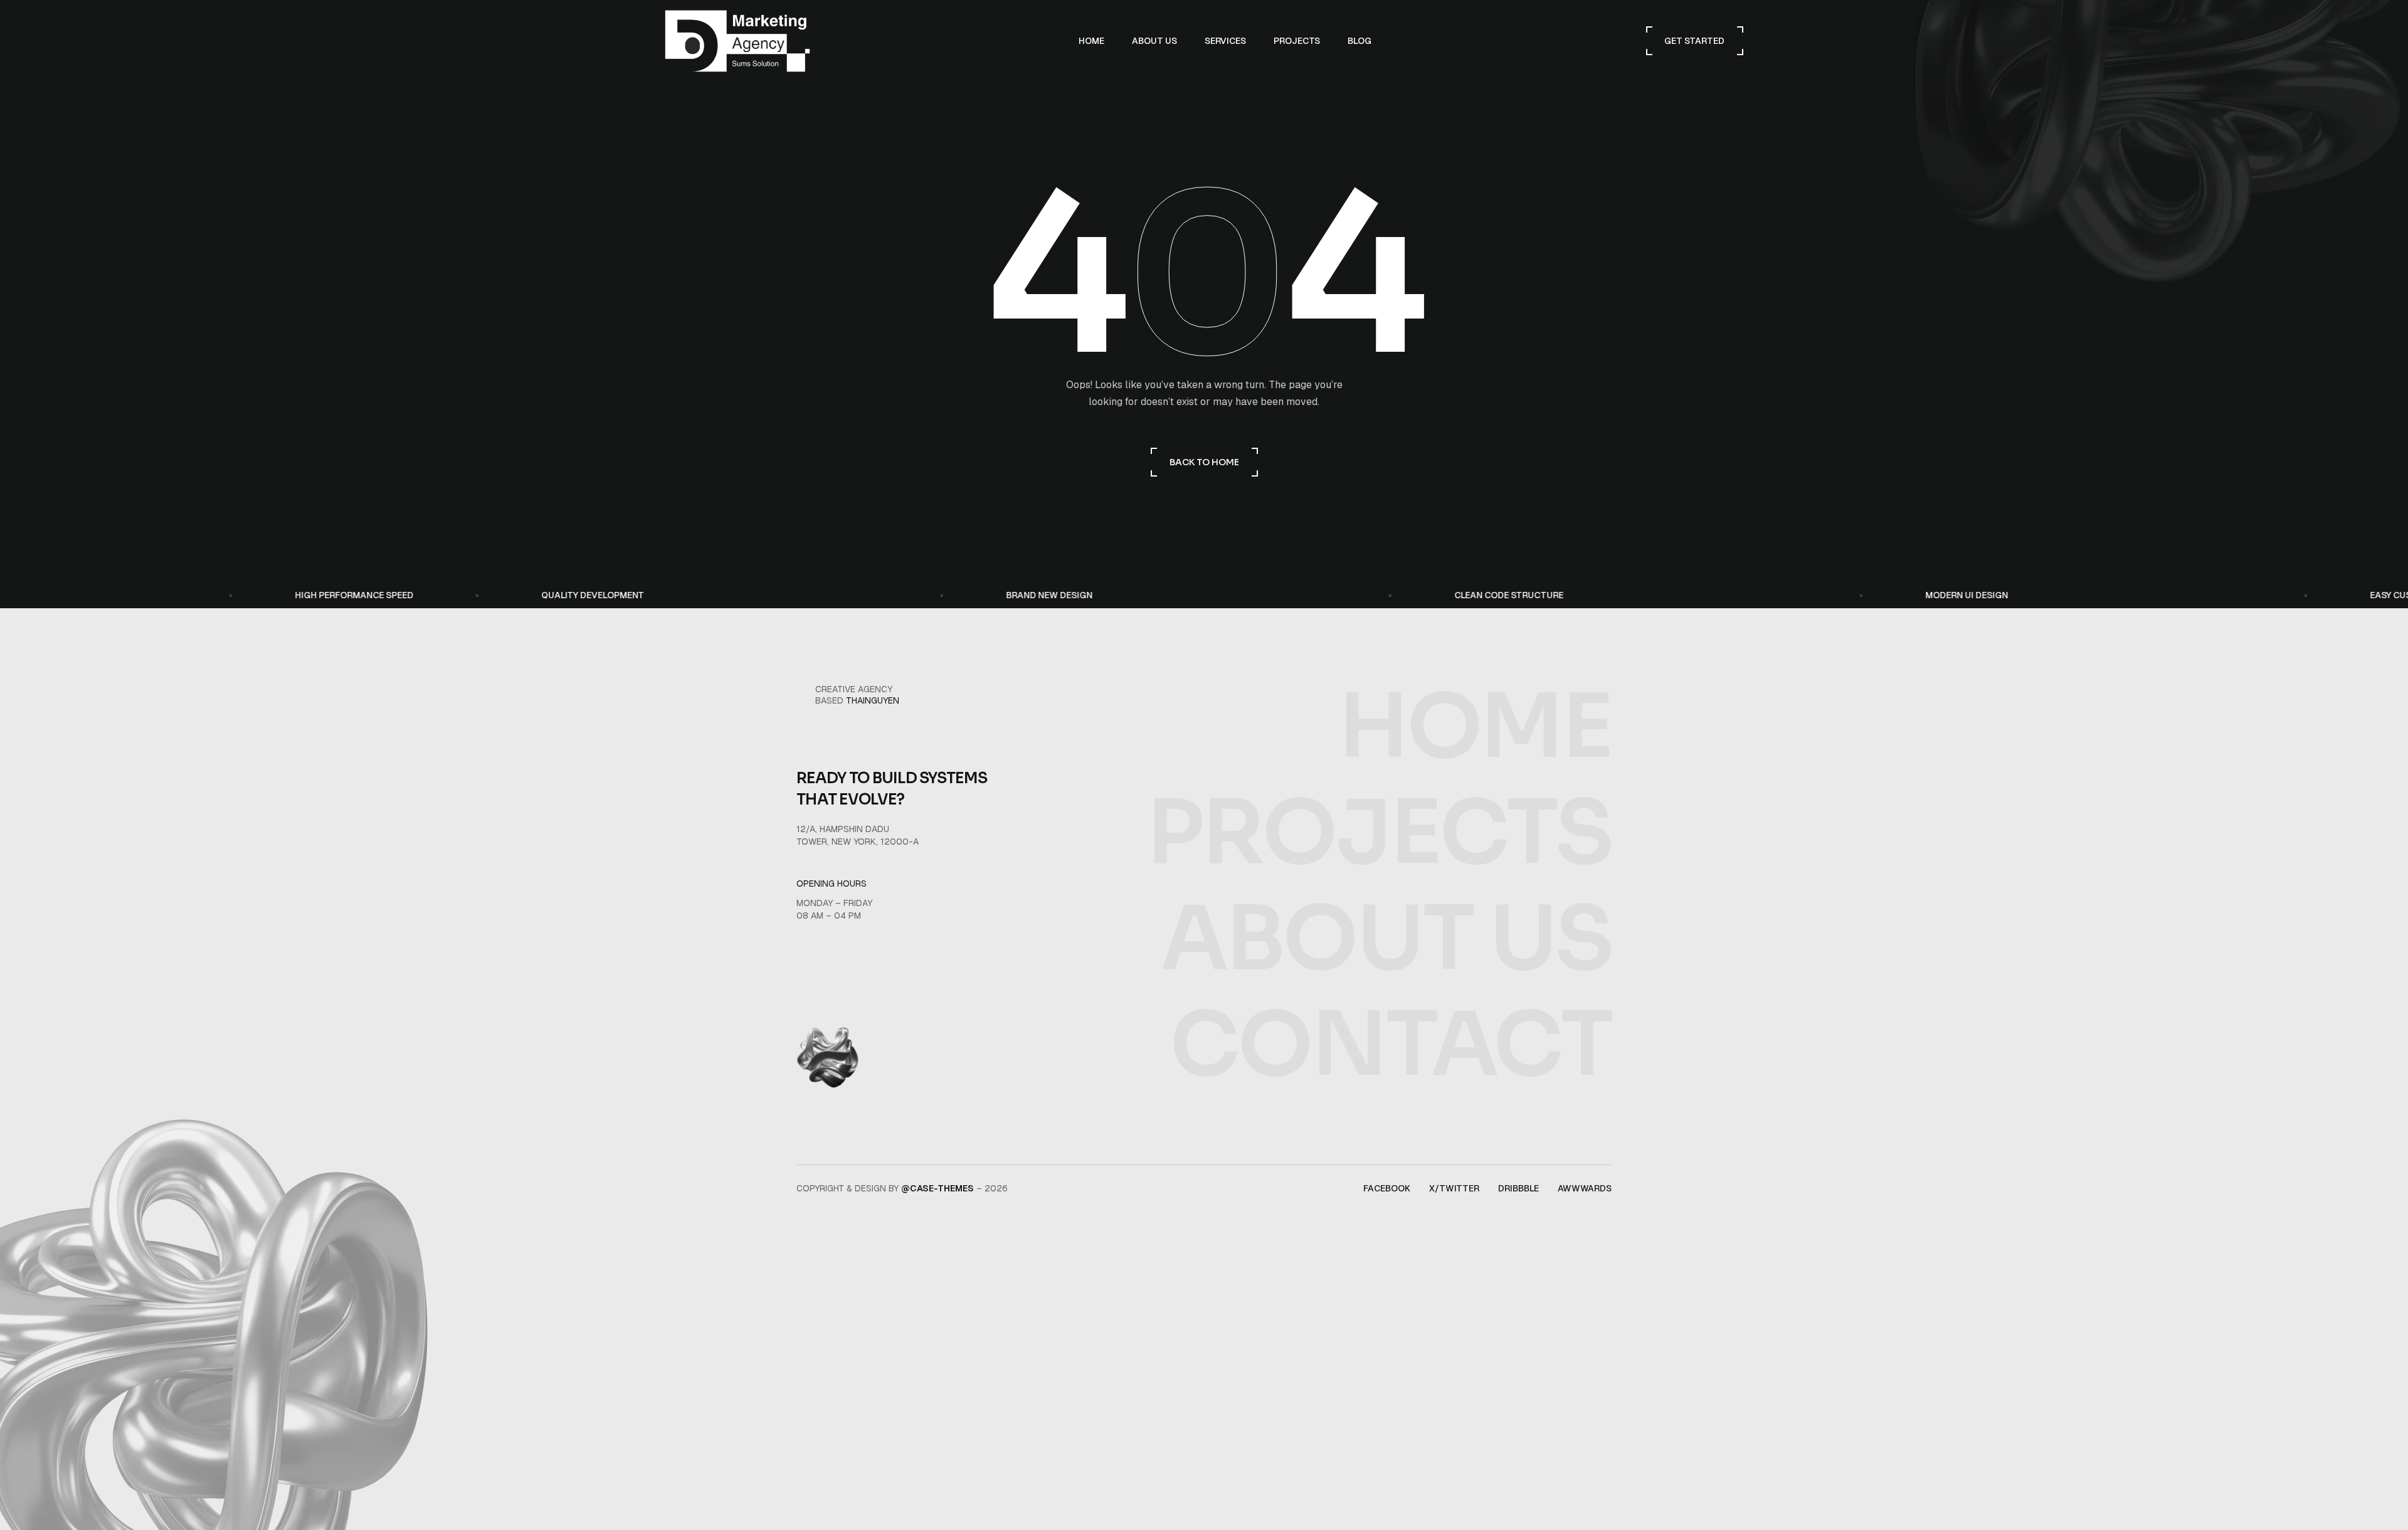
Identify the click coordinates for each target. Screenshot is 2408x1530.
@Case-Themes (937, 1188)
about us (1386, 939)
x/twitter (1454, 1188)
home (1475, 727)
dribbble (1518, 1188)
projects (1379, 833)
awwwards (1585, 1188)
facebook (1387, 1188)
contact (1391, 1045)
